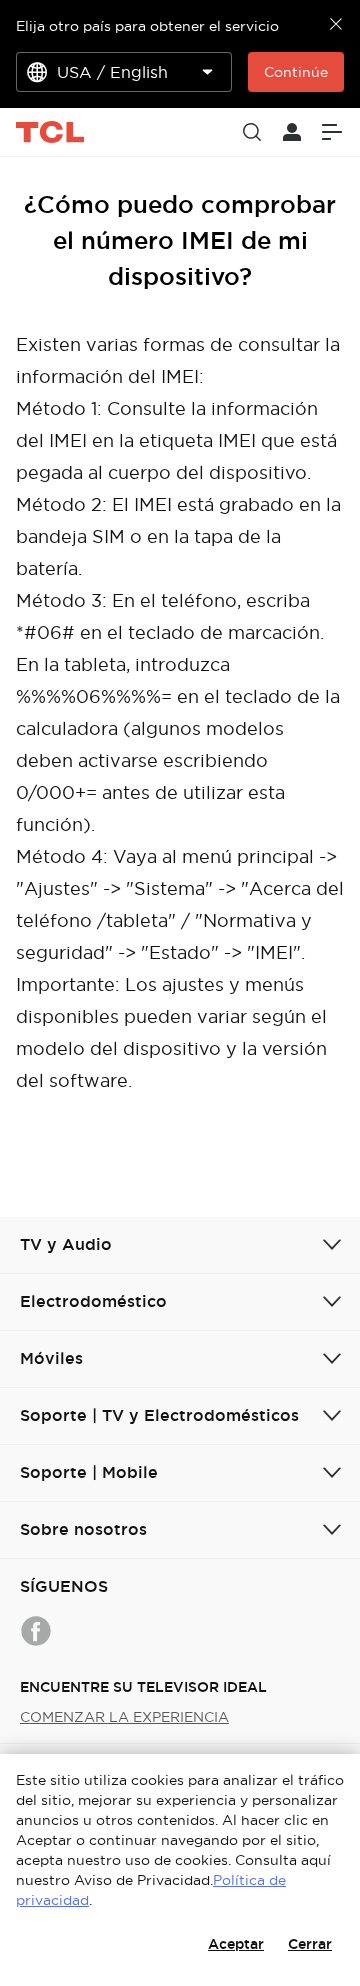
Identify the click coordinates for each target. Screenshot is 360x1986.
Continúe (296, 72)
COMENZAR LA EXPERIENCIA (124, 1717)
